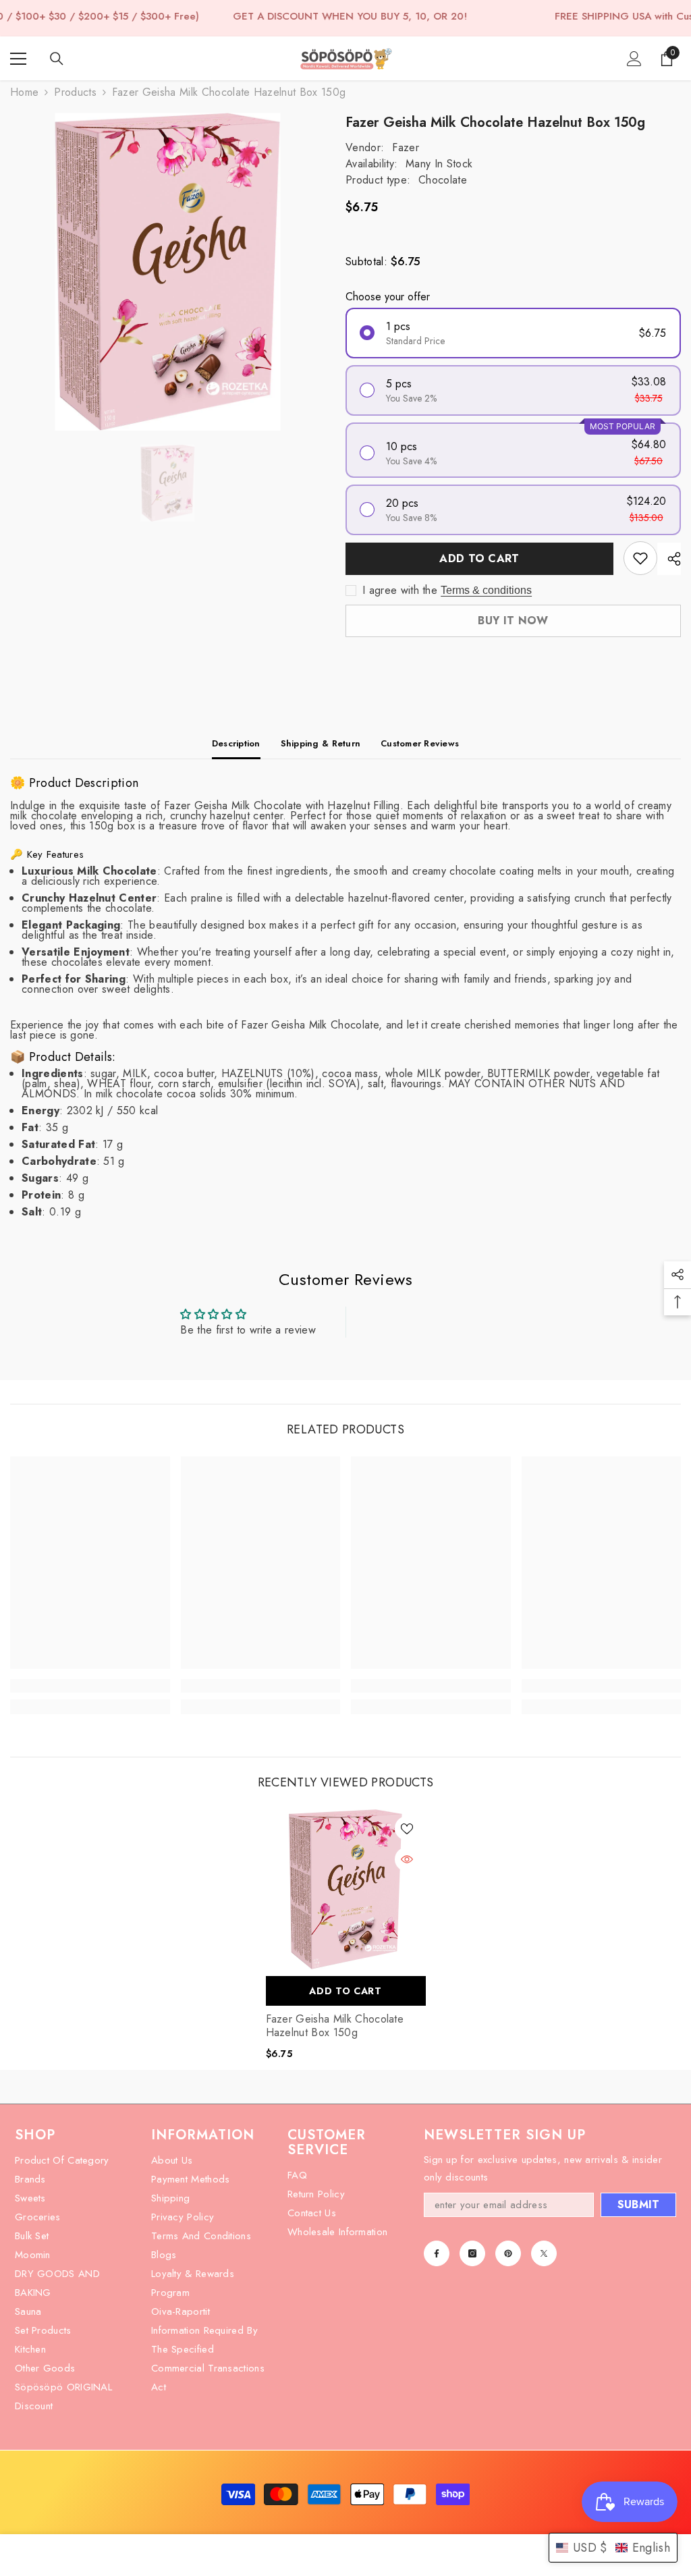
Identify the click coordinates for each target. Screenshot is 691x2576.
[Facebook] (437, 2253)
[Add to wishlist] (640, 558)
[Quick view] (407, 1859)
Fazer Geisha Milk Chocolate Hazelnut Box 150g (335, 2026)
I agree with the (400, 591)
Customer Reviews (420, 743)
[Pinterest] (508, 2253)
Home (24, 92)
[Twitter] (544, 2253)
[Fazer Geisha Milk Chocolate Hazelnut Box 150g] (346, 1889)
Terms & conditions (486, 590)
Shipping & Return (321, 743)
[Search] (57, 59)
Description (236, 743)
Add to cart (479, 558)
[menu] (18, 59)
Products (75, 92)
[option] (168, 272)
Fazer (406, 147)
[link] (90, 1686)
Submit (639, 2204)
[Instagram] (472, 2253)
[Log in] (634, 59)
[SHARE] (669, 559)
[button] (613, 2548)
